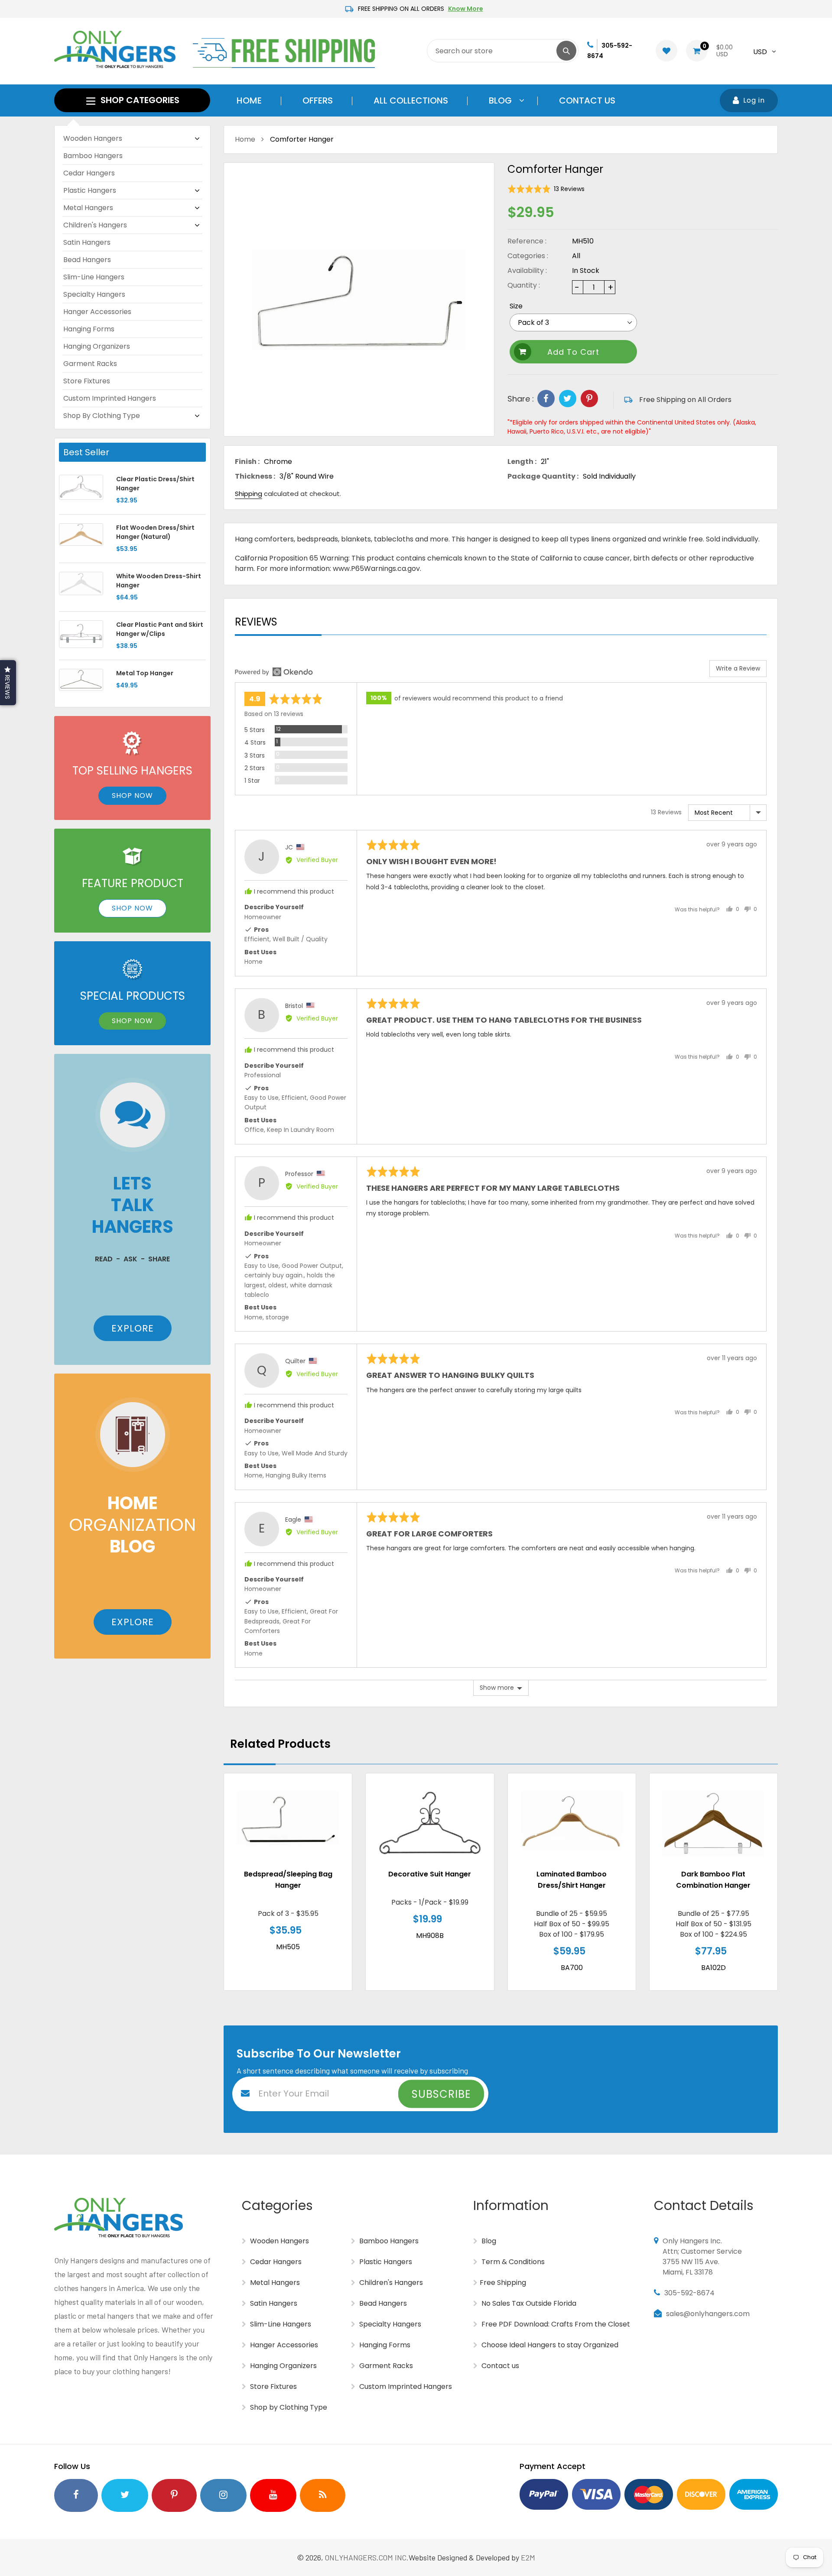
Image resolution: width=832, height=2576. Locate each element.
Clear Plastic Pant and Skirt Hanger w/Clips (160, 629)
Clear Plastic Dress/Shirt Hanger (155, 484)
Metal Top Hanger (145, 673)
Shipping (249, 494)
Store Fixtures (87, 381)
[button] (546, 189)
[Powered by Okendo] (274, 672)
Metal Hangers (88, 208)
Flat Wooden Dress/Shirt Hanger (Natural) (155, 532)
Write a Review (738, 668)
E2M (528, 2557)
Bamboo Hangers (93, 156)
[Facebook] (546, 399)
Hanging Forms (89, 329)
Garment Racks (90, 364)
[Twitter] (568, 399)
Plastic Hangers (90, 190)
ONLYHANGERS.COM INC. (367, 2557)
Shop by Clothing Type (102, 416)
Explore (133, 1328)
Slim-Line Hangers (94, 277)
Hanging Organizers (97, 346)
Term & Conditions (512, 2262)
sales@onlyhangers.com (708, 2314)
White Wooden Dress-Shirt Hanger (159, 581)
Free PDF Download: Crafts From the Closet (555, 2324)
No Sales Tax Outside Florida (528, 2303)
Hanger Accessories (97, 312)
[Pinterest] (589, 399)
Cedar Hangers (89, 173)
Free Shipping (503, 2283)
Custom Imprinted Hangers (110, 398)
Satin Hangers (87, 242)
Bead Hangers (87, 260)
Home (245, 139)
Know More (466, 9)
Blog (488, 2241)
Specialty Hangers (94, 294)
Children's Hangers (95, 225)
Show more (497, 1688)
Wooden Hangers (93, 138)
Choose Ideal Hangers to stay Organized (549, 2345)
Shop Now (132, 795)
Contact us (499, 2366)
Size (516, 306)
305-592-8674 (689, 2293)
